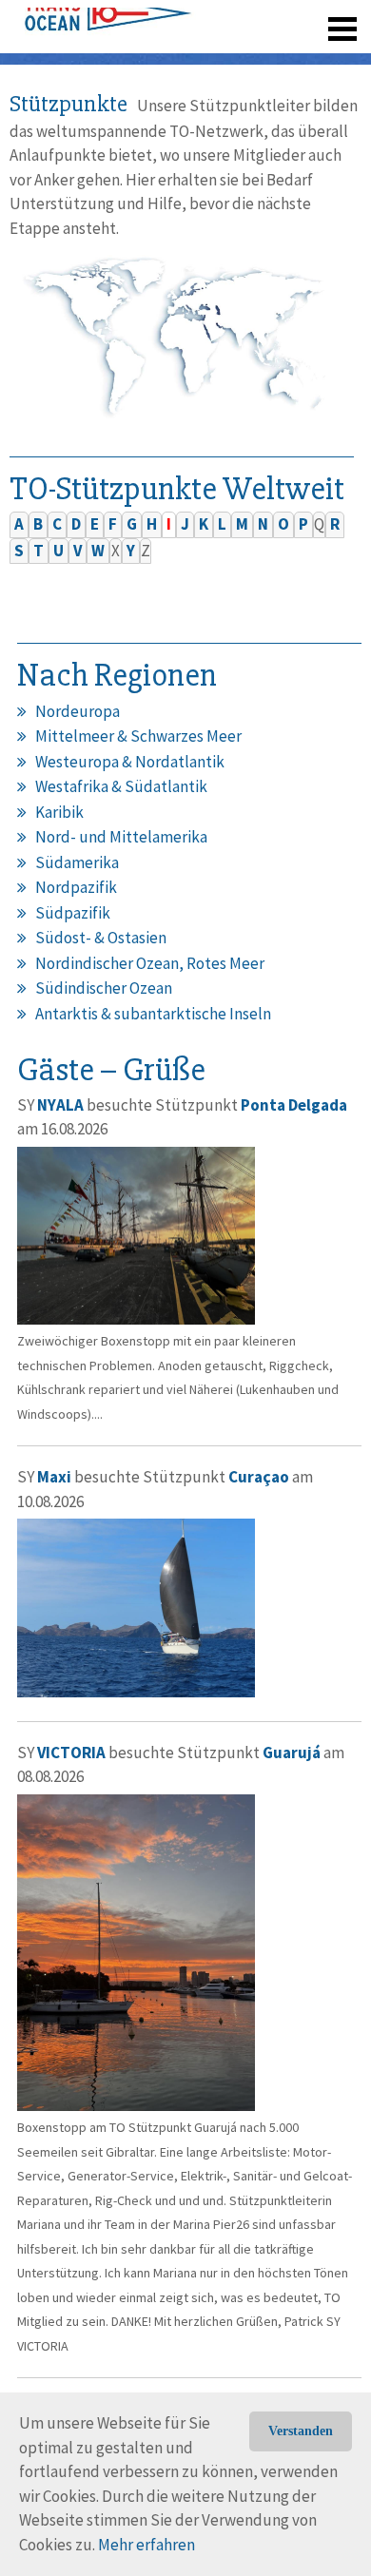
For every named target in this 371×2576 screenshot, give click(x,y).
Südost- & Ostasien (101, 938)
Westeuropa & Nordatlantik (130, 762)
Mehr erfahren (146, 2545)
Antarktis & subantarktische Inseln (153, 1014)
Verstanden (301, 2431)
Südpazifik (73, 913)
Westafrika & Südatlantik (121, 786)
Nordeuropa (78, 711)
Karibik (59, 812)
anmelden (315, 57)
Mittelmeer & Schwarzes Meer (138, 736)
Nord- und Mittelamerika (121, 837)
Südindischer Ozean (104, 988)
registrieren (226, 57)
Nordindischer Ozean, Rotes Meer (150, 963)
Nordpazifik (76, 887)
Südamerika (77, 862)
